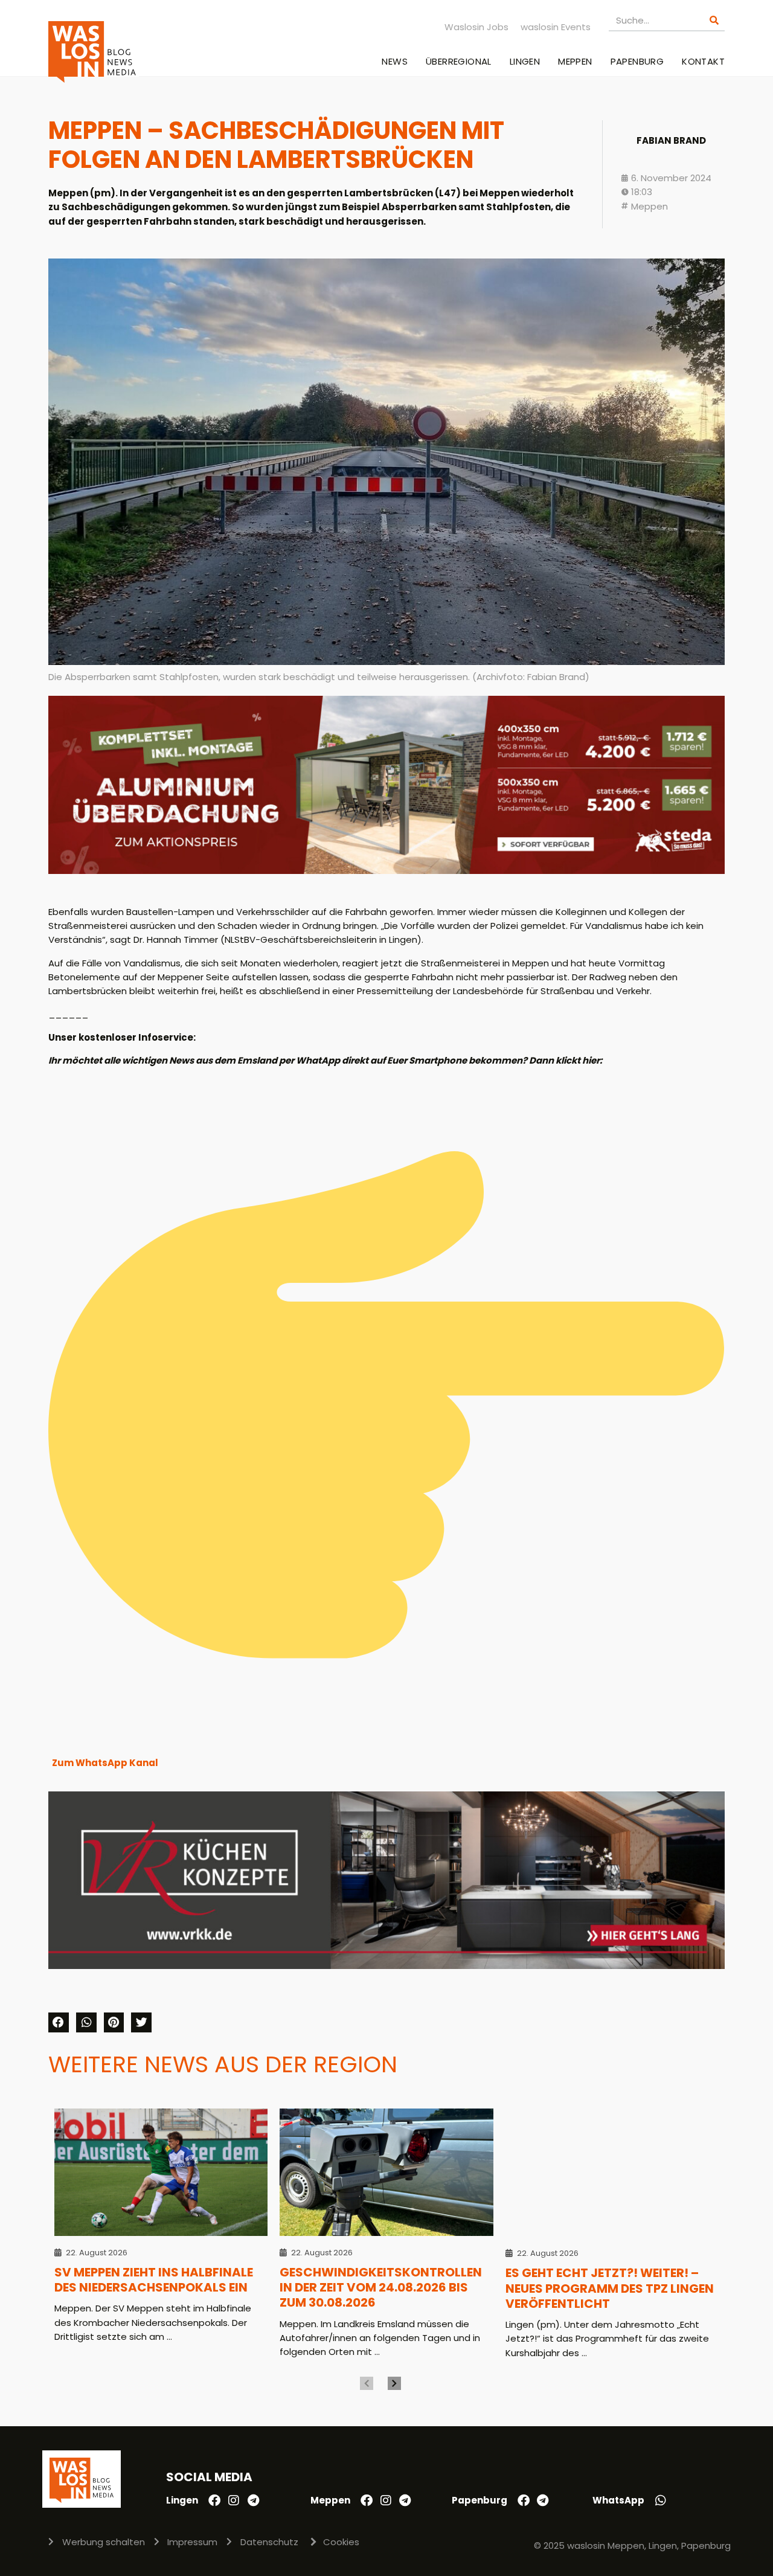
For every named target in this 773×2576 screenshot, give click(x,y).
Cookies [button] (341, 2542)
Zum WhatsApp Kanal (105, 1763)
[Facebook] (214, 2501)
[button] (59, 2023)
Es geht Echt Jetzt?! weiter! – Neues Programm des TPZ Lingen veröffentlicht (610, 2288)
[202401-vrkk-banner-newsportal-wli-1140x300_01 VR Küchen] (386, 1966)
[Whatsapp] (661, 2501)
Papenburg (637, 61)
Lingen (525, 61)
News (395, 61)
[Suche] (714, 20)
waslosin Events (556, 27)
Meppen (575, 61)
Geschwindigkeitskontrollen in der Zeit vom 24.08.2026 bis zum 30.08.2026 (381, 2288)
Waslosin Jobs (476, 27)
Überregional (459, 61)
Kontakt (703, 61)
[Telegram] (253, 2501)
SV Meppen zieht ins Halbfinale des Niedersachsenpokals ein (154, 2280)
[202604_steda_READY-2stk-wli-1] (386, 871)
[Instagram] (234, 2501)
